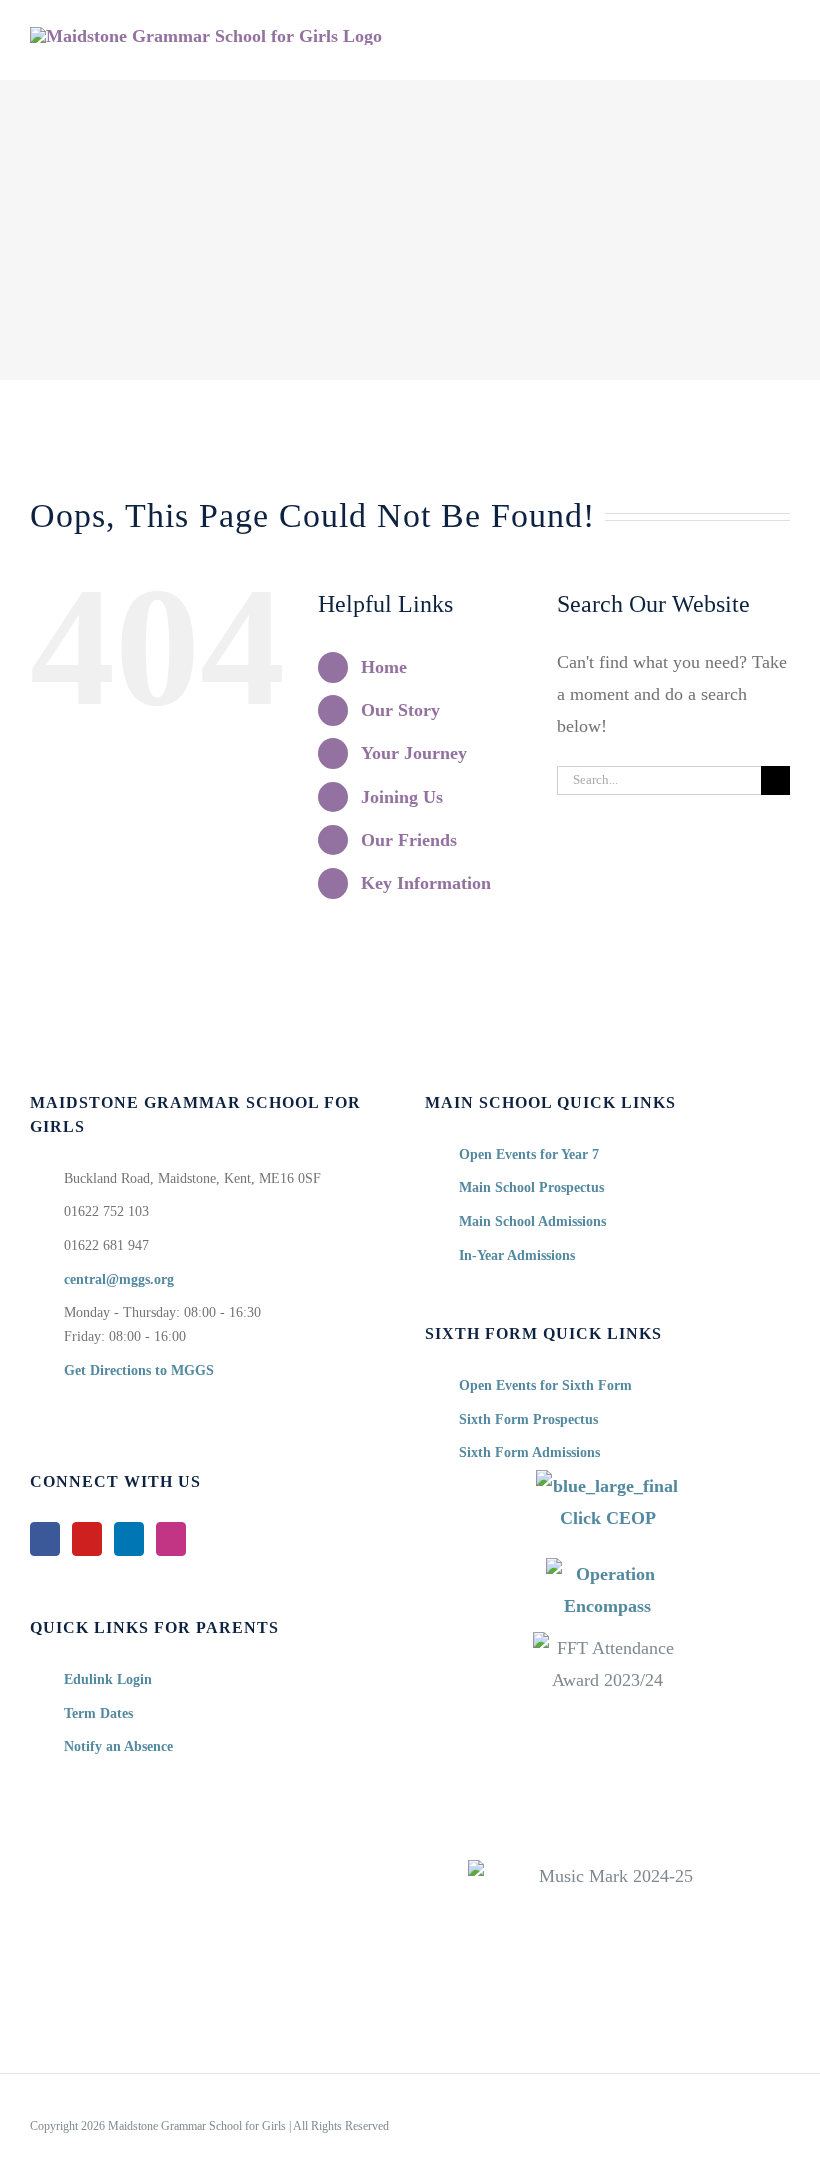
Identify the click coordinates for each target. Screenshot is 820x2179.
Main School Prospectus (531, 1187)
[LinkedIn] (129, 1539)
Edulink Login (108, 1679)
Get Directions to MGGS (139, 1370)
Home (384, 667)
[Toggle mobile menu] (782, 48)
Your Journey (414, 753)
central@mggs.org (119, 1279)
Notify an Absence (118, 1746)
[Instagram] (171, 1539)
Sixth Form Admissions (529, 1452)
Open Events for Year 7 (529, 1154)
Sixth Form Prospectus (528, 1419)
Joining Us (402, 797)
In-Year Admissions (517, 1255)
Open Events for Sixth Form (545, 1385)
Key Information (426, 883)
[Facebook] (45, 1539)
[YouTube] (87, 1539)
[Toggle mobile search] (746, 48)
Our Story (400, 710)
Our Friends (409, 840)
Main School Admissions (532, 1221)
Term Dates (98, 1713)
